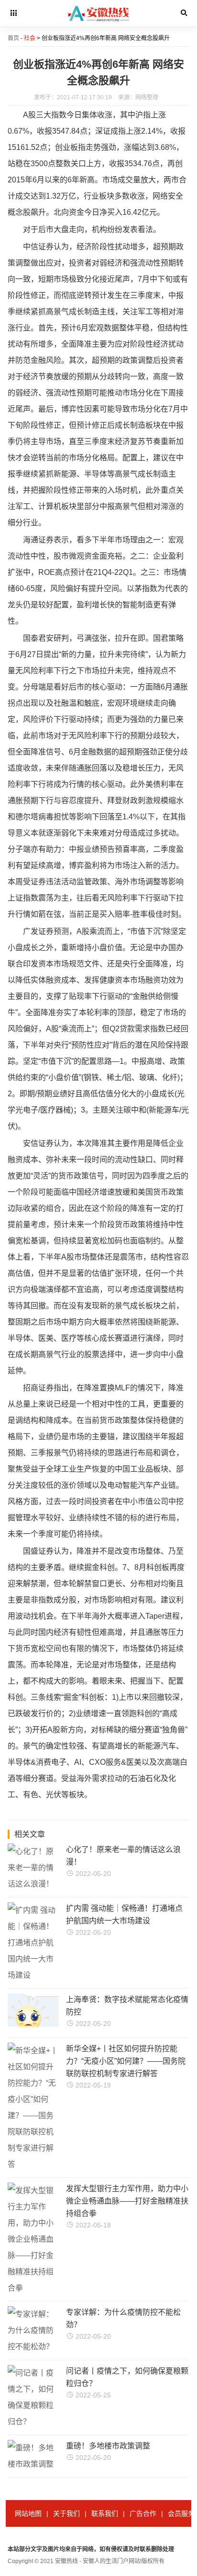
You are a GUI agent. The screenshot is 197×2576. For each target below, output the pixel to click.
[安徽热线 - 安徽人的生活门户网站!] (99, 24)
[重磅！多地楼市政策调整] (33, 2464)
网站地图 (28, 2513)
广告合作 (143, 2513)
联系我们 (105, 2513)
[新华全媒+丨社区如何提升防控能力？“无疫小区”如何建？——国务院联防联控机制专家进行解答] (33, 2164)
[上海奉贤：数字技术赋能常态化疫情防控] (51, 2024)
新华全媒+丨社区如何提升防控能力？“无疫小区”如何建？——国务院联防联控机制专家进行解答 (126, 2061)
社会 (30, 38)
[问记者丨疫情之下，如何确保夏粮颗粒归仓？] (33, 2422)
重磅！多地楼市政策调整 (108, 2446)
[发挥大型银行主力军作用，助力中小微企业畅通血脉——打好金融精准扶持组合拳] (33, 2288)
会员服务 (181, 2513)
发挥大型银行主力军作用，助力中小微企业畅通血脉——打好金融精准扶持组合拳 (127, 2201)
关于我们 (66, 2513)
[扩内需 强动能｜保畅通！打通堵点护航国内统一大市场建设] (33, 1975)
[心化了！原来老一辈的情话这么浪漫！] (33, 1884)
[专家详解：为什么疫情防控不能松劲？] (33, 2347)
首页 (13, 38)
